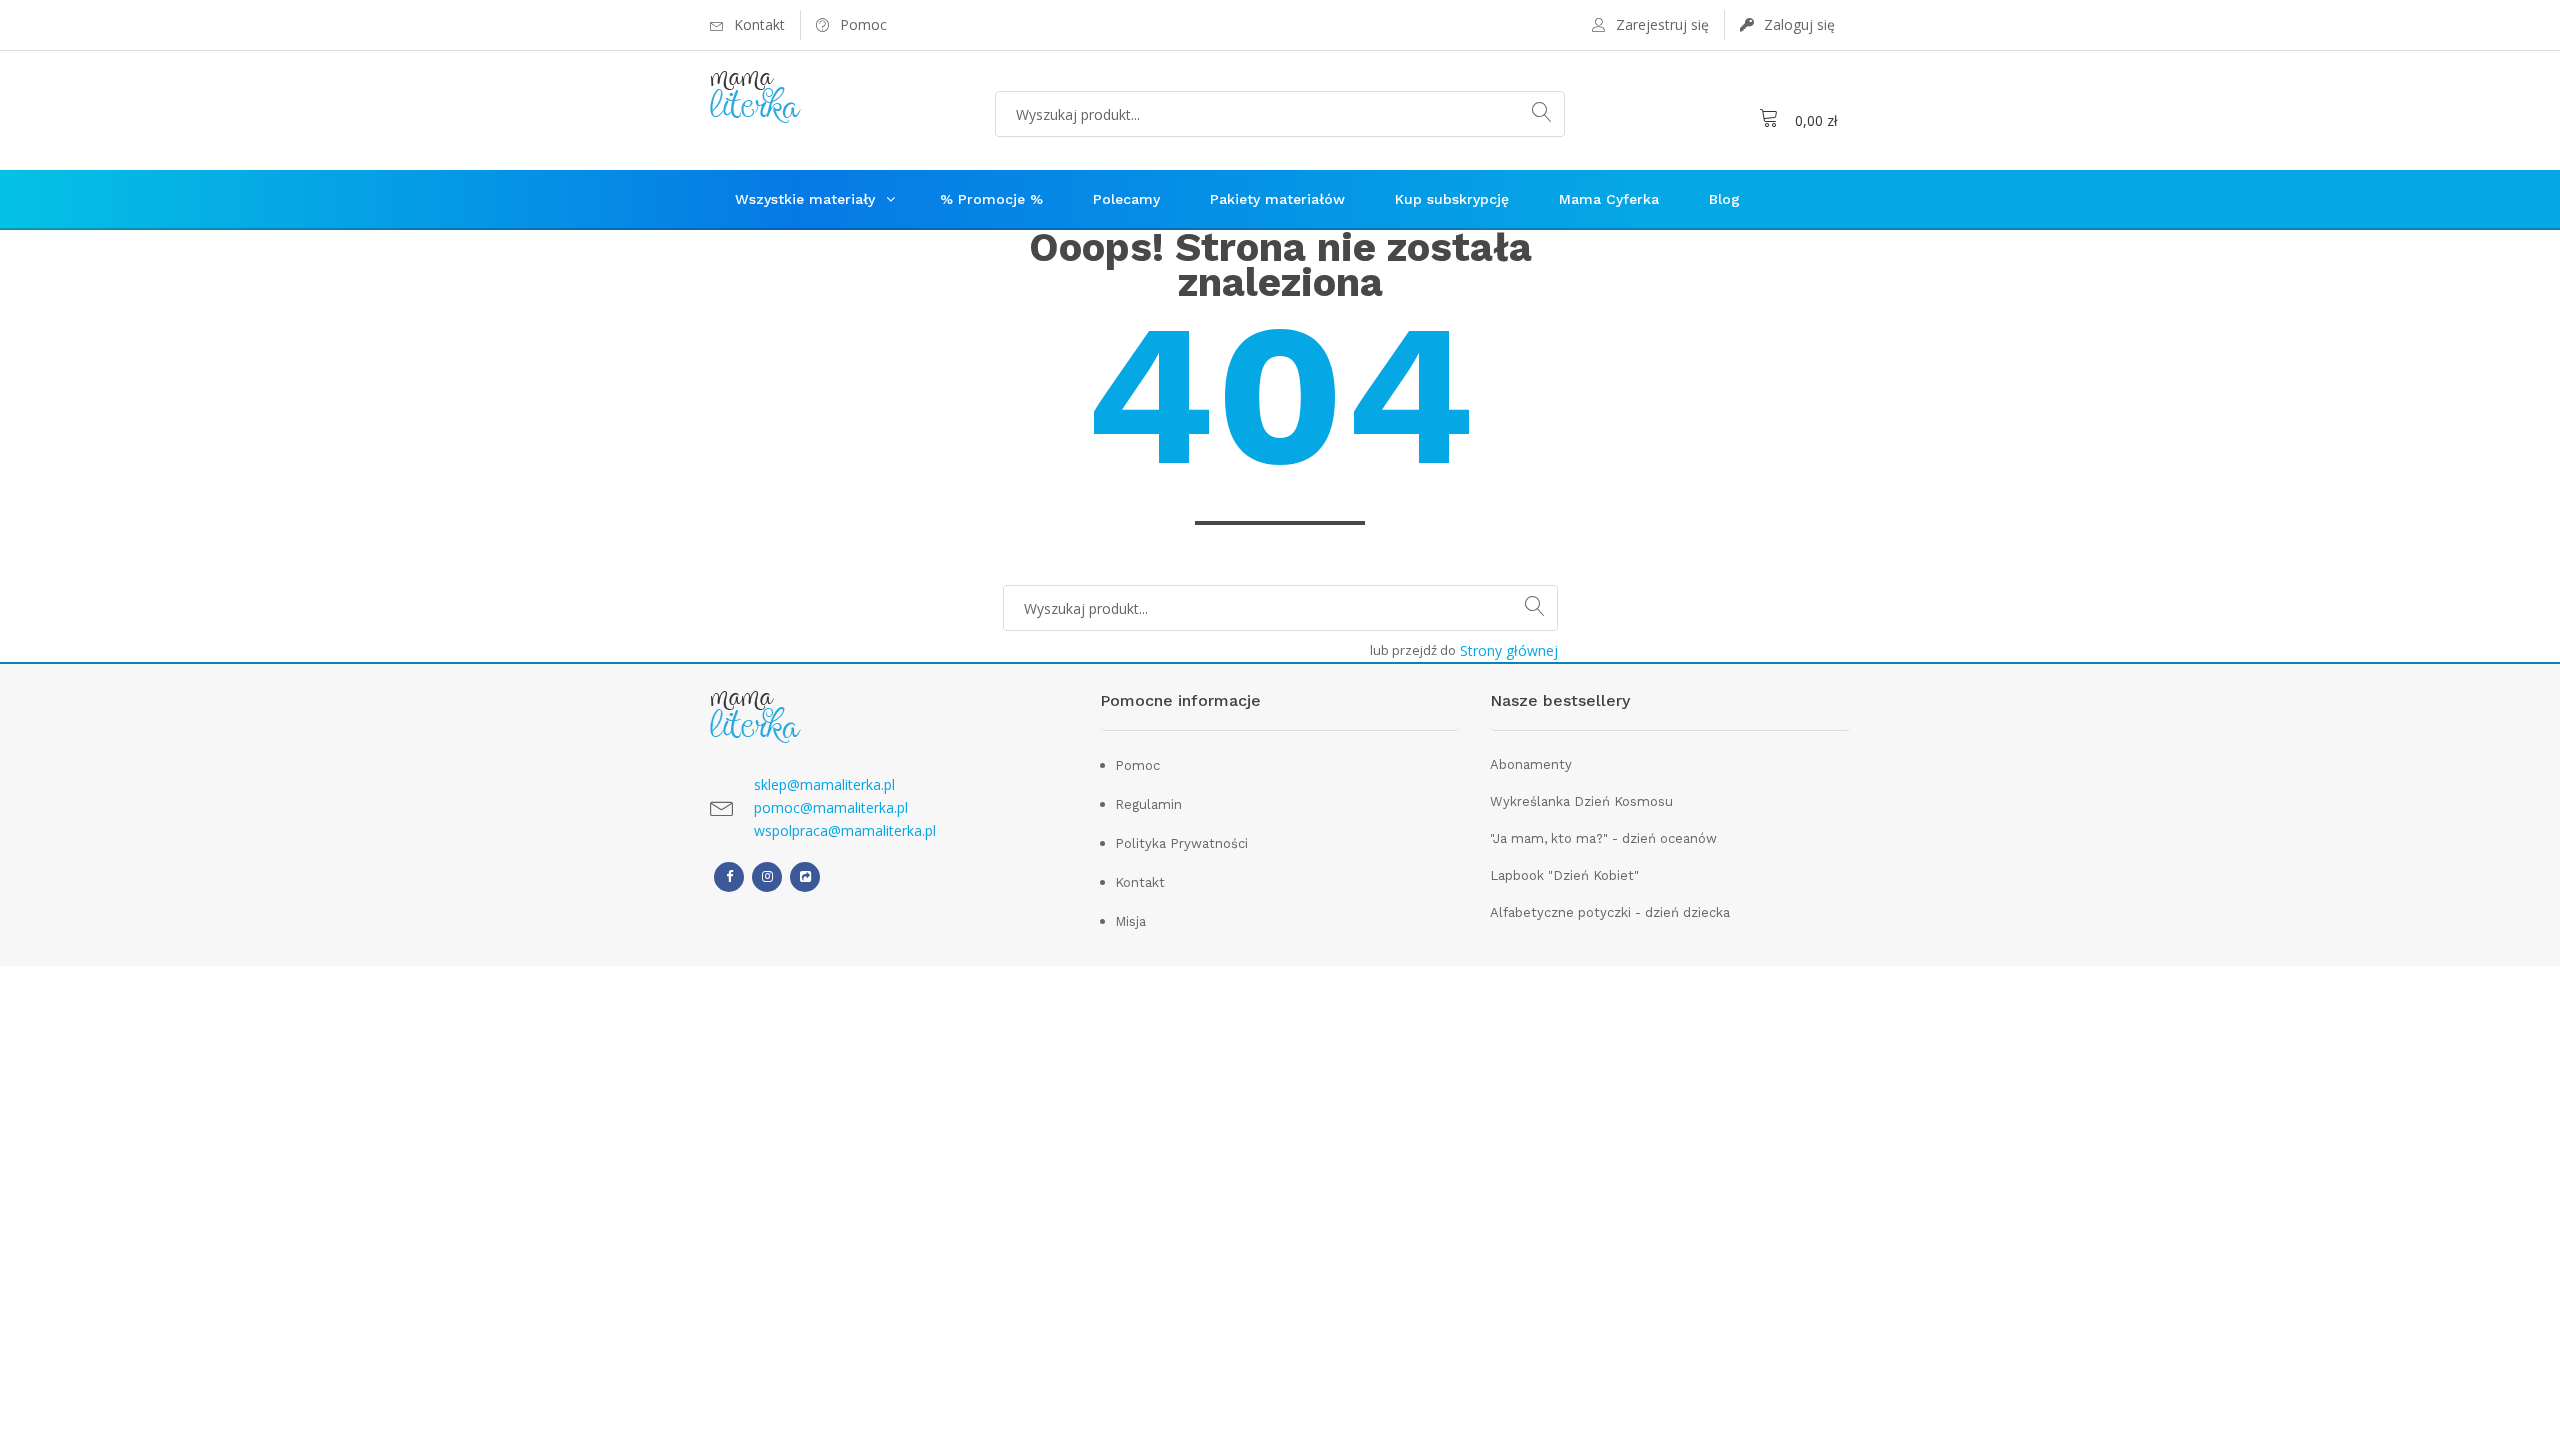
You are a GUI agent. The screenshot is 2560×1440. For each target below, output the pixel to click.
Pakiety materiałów (1277, 199)
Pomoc (1137, 765)
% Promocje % (991, 199)
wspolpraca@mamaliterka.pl (845, 830)
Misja (1130, 921)
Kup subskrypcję (1452, 199)
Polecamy (1126, 199)
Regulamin (1148, 804)
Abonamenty (1531, 764)
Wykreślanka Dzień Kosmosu (1581, 801)
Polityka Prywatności (1181, 843)
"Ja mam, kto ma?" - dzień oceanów (1603, 838)
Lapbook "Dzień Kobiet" (1564, 875)
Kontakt (1140, 882)
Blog (1724, 199)
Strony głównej (1509, 650)
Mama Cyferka (1609, 199)
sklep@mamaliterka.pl (824, 784)
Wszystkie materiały (805, 199)
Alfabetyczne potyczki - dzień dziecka (1610, 912)
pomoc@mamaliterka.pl (831, 807)
